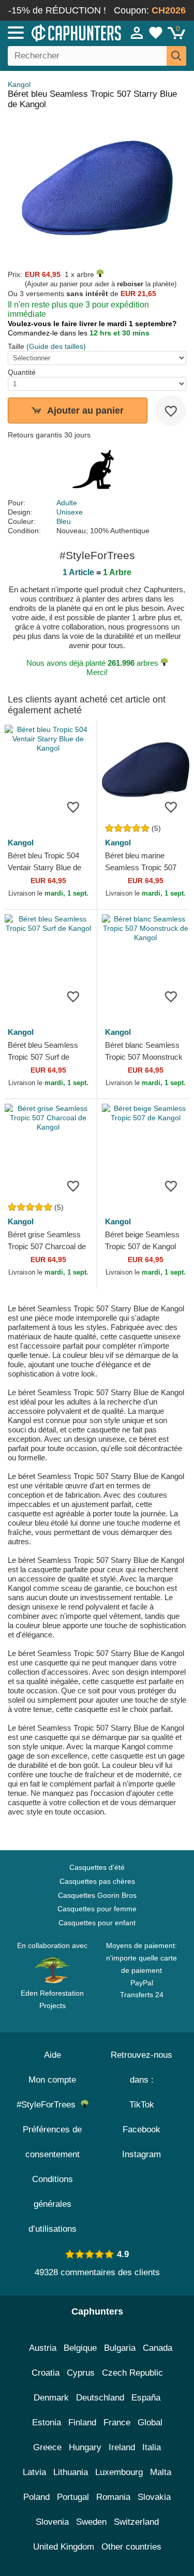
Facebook (141, 2129)
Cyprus (81, 2373)
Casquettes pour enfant (97, 1923)
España (146, 2398)
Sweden (91, 2522)
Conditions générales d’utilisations (53, 2204)
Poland (36, 2497)
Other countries (131, 2547)
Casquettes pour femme (97, 1909)
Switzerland (136, 2522)
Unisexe (70, 512)
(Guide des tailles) (56, 346)
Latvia (34, 2472)
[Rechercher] (176, 56)
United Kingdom (64, 2547)
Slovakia (154, 2497)
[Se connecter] (137, 33)
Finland (82, 2423)
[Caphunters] (57, 32)
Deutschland (100, 2398)
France (117, 2423)
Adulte (67, 503)
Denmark (51, 2398)
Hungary (85, 2447)
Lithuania (71, 2472)
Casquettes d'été (97, 1867)
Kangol (19, 84)
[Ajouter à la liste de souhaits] (171, 411)
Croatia (46, 2373)
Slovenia (52, 2522)
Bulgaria (120, 2348)
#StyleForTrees (49, 2105)
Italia (152, 2447)
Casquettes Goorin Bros (97, 1895)
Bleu (64, 521)
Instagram (141, 2154)
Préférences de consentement (52, 2142)
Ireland (122, 2447)
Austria (43, 2348)
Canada (158, 2348)
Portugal (73, 2497)
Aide (53, 2055)
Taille (16, 346)
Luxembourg (119, 2472)
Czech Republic (132, 2373)
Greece (47, 2447)
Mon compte (52, 2080)
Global (150, 2423)
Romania (113, 2497)
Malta (161, 2472)
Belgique (80, 2348)
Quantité (22, 372)
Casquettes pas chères (97, 1881)
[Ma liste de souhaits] (156, 33)
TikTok (142, 2105)
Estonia (47, 2423)
